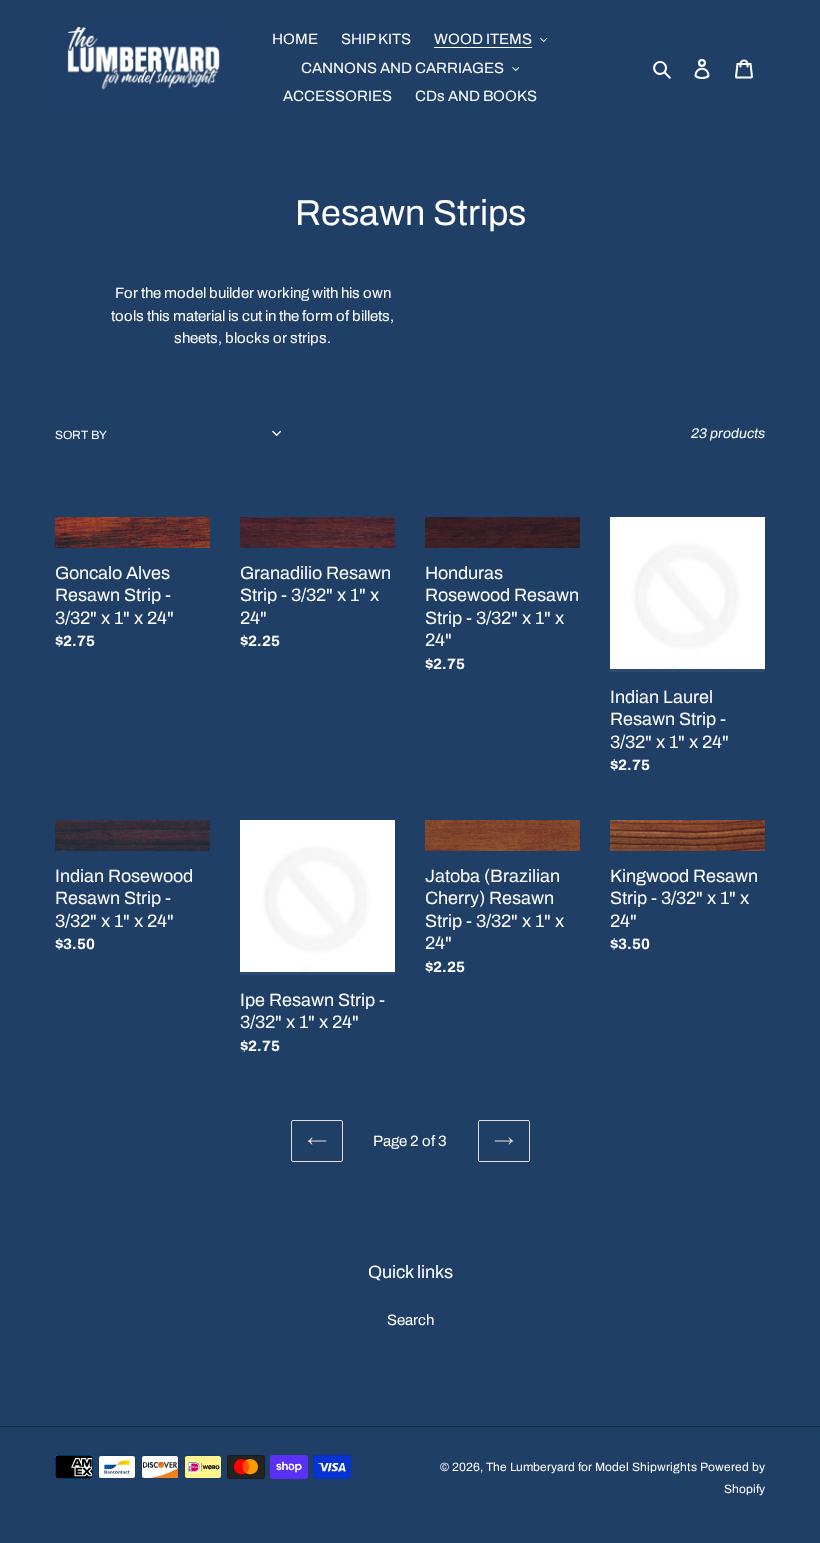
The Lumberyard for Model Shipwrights (591, 1467)
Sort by (81, 435)
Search (410, 1320)
